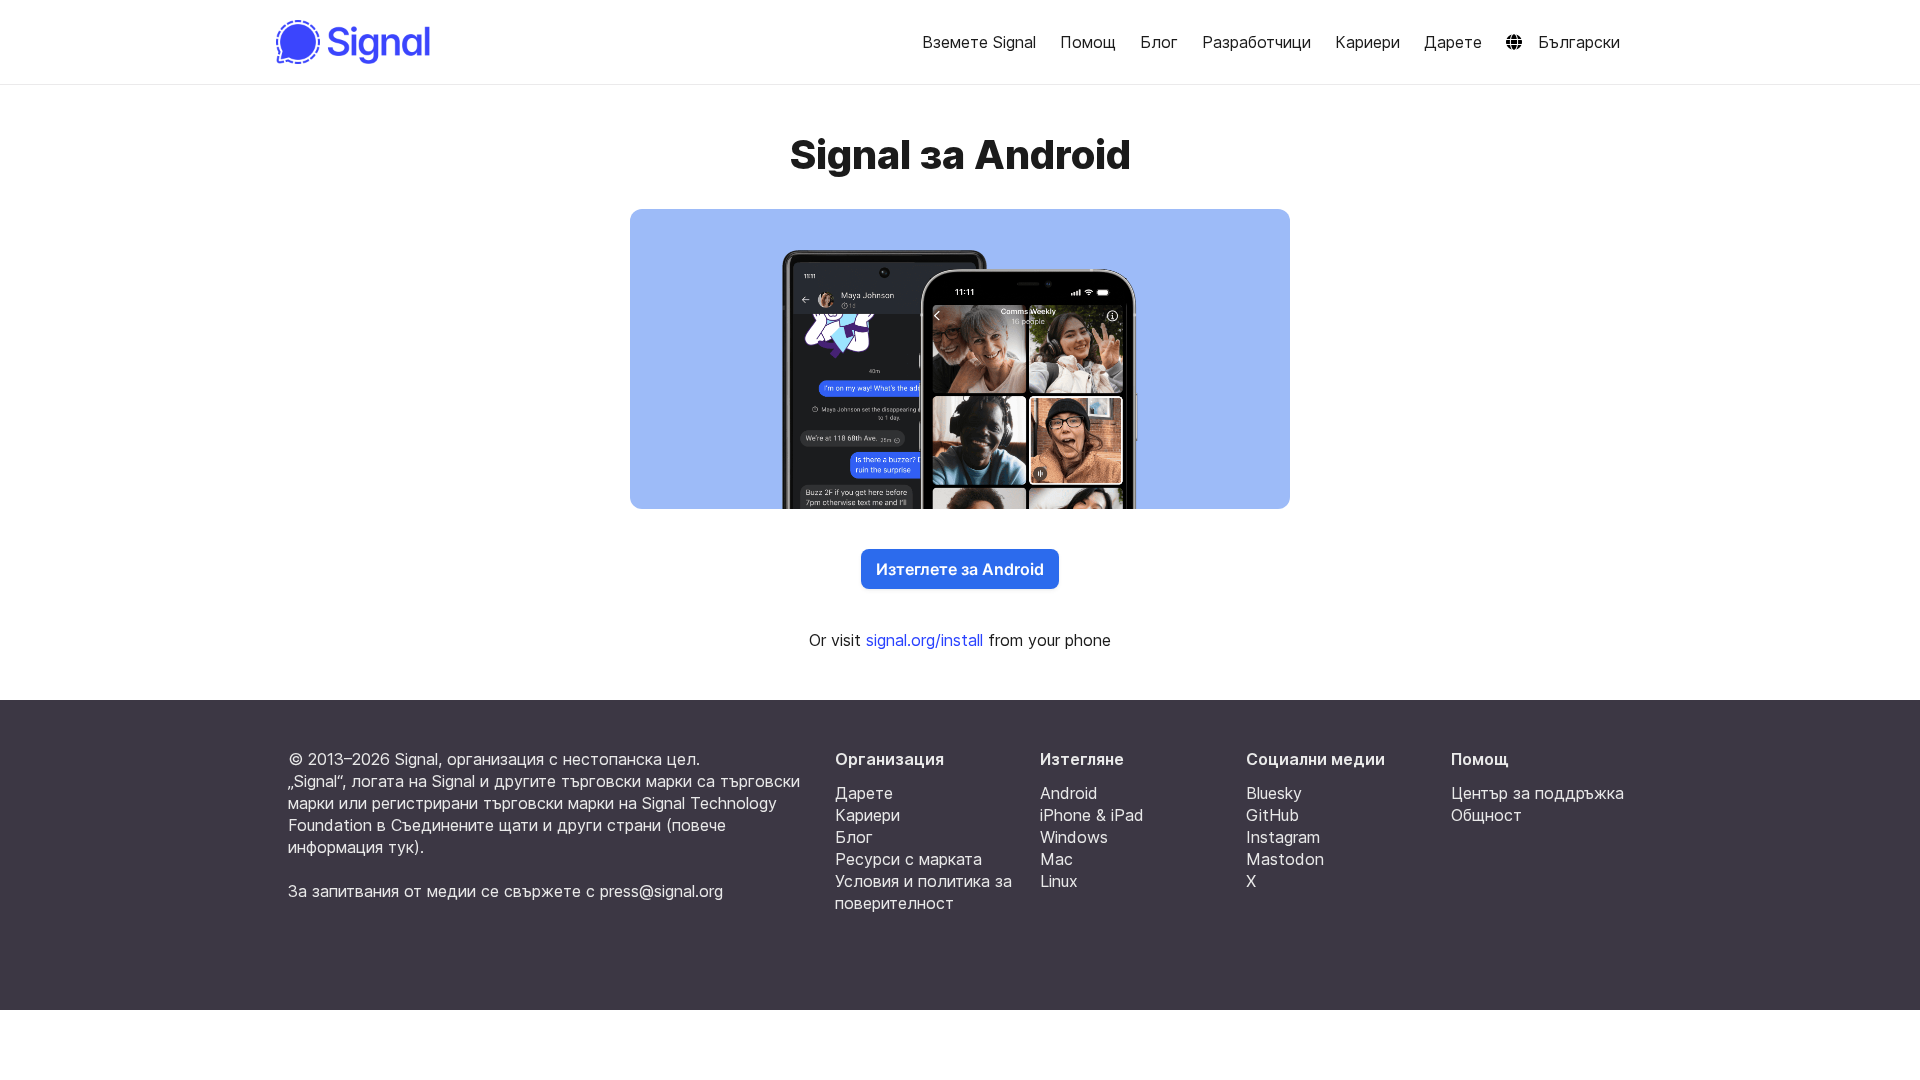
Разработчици (1256, 42)
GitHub (1272, 815)
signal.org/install (924, 640)
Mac (1056, 859)
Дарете (1453, 42)
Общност (1486, 815)
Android (1069, 793)
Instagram (1283, 837)
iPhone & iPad (1092, 815)
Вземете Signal (979, 42)
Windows (1074, 837)
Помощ (1088, 42)
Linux (1059, 881)
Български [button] (1579, 42)
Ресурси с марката (908, 859)
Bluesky (1274, 793)
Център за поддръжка (1537, 793)
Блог (1159, 42)
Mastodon (1285, 859)
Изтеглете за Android (960, 569)
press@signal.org (661, 891)
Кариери (1367, 42)
